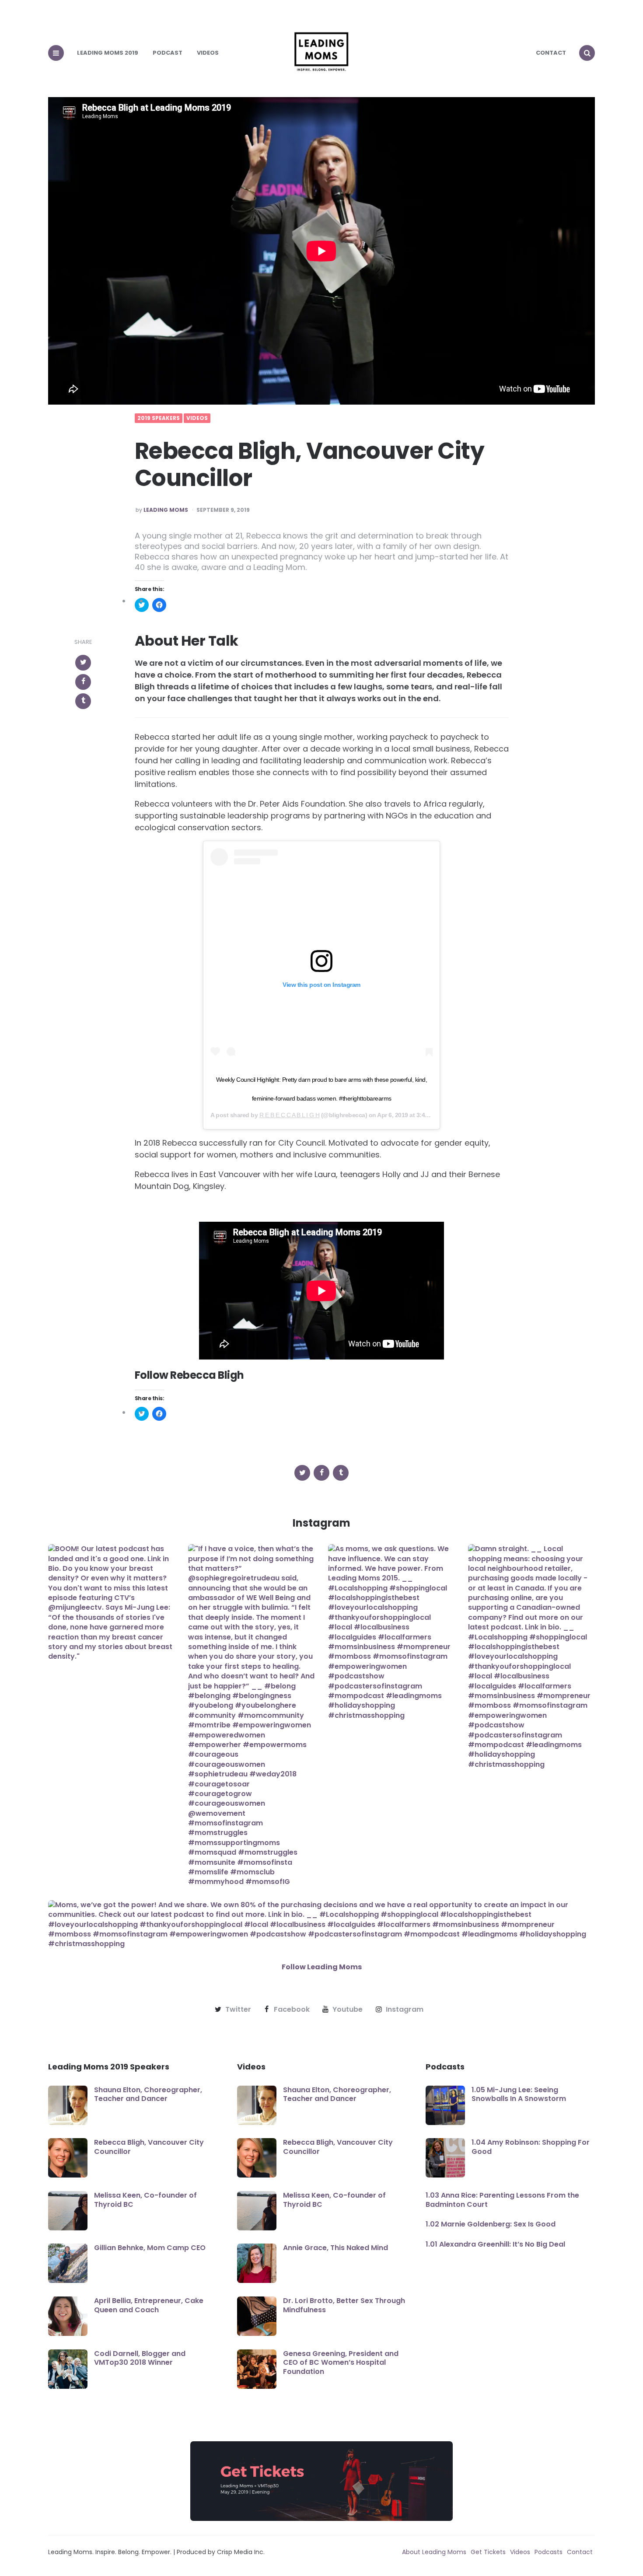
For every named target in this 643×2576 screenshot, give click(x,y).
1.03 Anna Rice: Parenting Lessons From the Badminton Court (502, 2200)
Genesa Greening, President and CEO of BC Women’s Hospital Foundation (341, 2363)
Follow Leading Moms (322, 1967)
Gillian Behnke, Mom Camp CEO (150, 2248)
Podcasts (549, 2552)
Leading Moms (166, 510)
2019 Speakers (159, 418)
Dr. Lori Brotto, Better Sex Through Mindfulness (344, 2305)
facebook (292, 2010)
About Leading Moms (434, 2552)
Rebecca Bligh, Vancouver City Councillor (149, 2147)
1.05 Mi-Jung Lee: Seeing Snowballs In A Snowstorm (519, 2094)
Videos (208, 53)
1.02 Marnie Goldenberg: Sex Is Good (491, 2224)
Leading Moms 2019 (108, 53)
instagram (405, 2010)
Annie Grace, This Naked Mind (335, 2248)
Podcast (168, 53)
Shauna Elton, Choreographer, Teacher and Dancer (148, 2094)
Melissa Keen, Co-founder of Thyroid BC (145, 2200)
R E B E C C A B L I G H (290, 1115)
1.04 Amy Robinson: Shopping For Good (531, 2147)
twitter (238, 2010)
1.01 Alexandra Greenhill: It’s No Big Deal (495, 2244)
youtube (348, 2010)
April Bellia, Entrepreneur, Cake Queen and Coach (149, 2305)
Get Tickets (488, 2552)
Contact (551, 53)
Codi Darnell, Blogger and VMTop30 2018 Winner (140, 2358)
